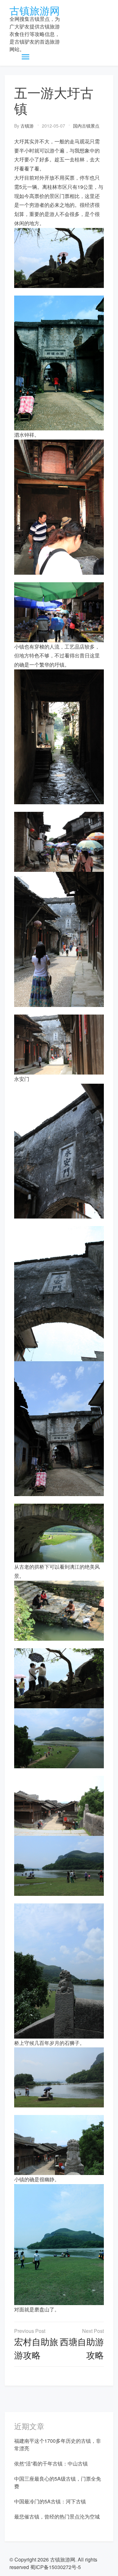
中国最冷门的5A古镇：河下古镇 (50, 2501)
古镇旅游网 (35, 10)
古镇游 (27, 126)
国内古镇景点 (86, 126)
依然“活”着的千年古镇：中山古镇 (51, 2463)
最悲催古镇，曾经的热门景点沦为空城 (57, 2516)
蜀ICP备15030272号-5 (56, 2567)
